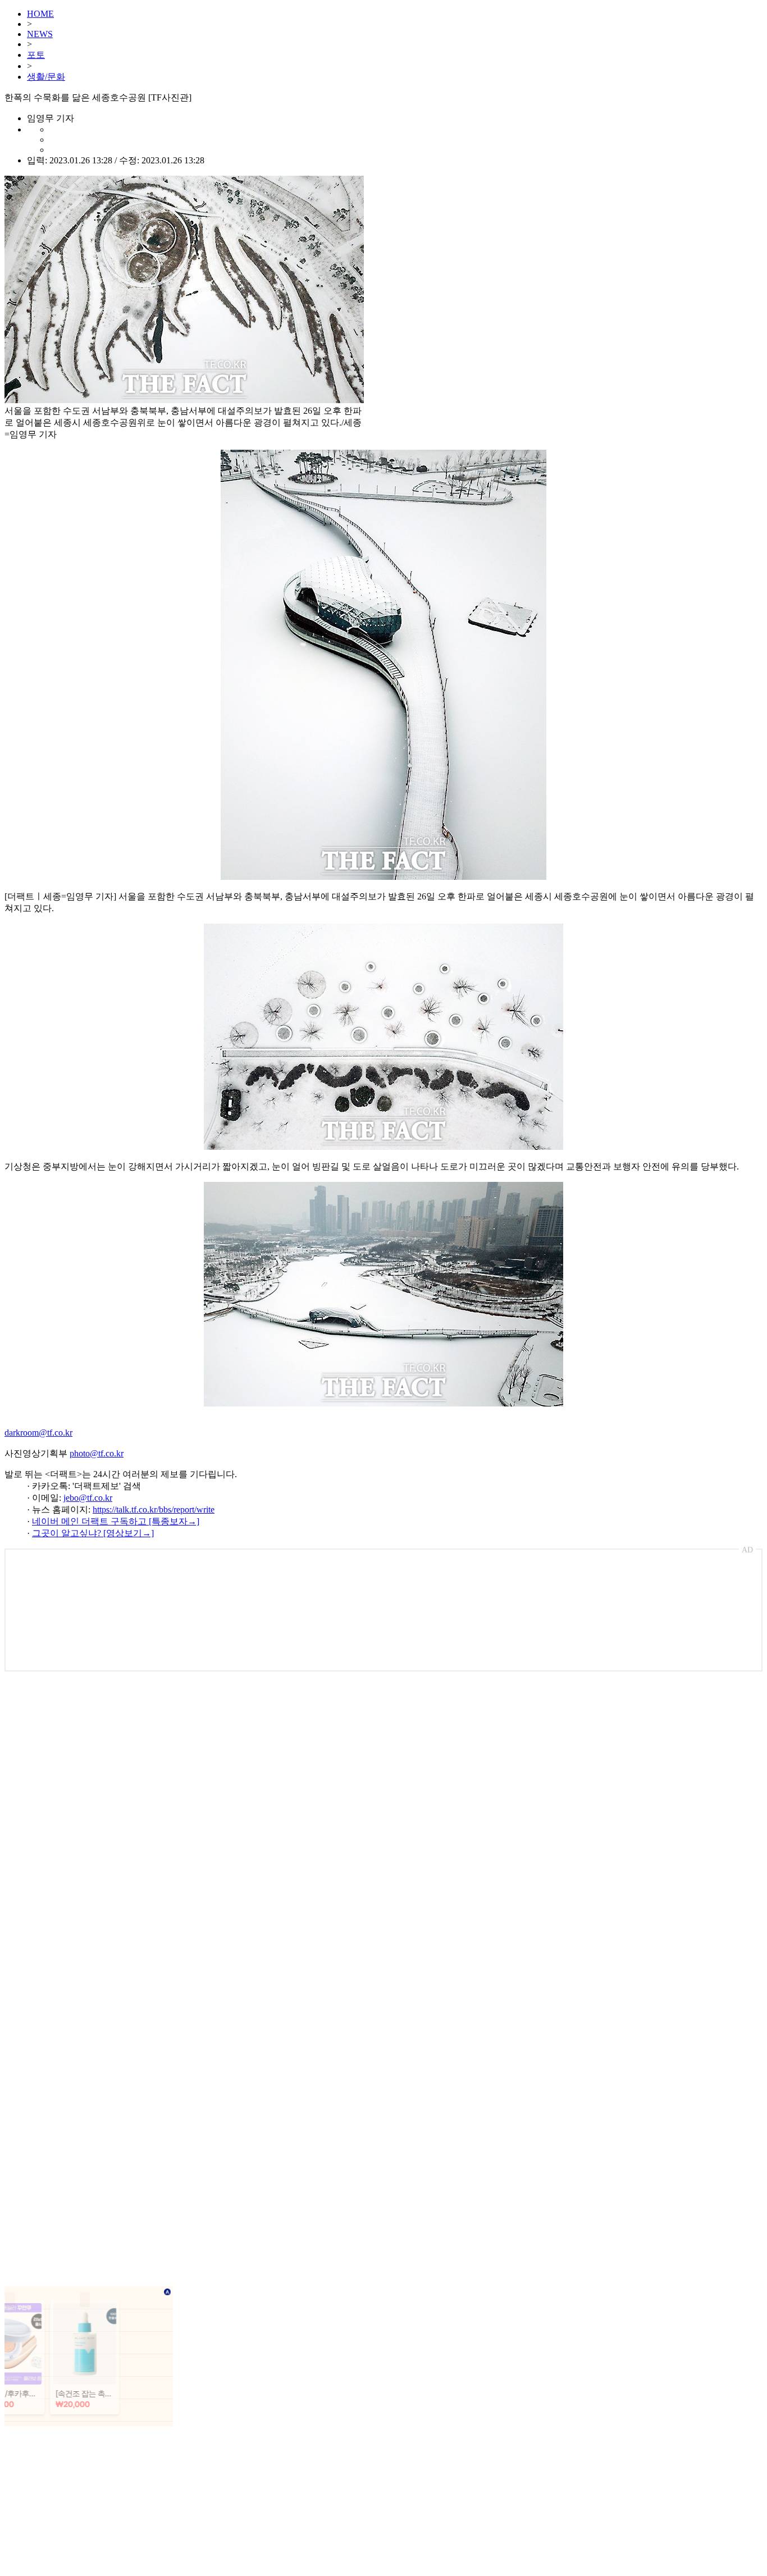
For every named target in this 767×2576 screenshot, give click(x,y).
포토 (36, 55)
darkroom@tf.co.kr (38, 1433)
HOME (40, 14)
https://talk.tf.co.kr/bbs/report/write (154, 1509)
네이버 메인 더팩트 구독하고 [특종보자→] (116, 1521)
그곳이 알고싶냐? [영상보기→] (93, 1533)
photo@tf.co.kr (97, 1453)
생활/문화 (46, 77)
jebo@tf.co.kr (88, 1498)
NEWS (40, 34)
